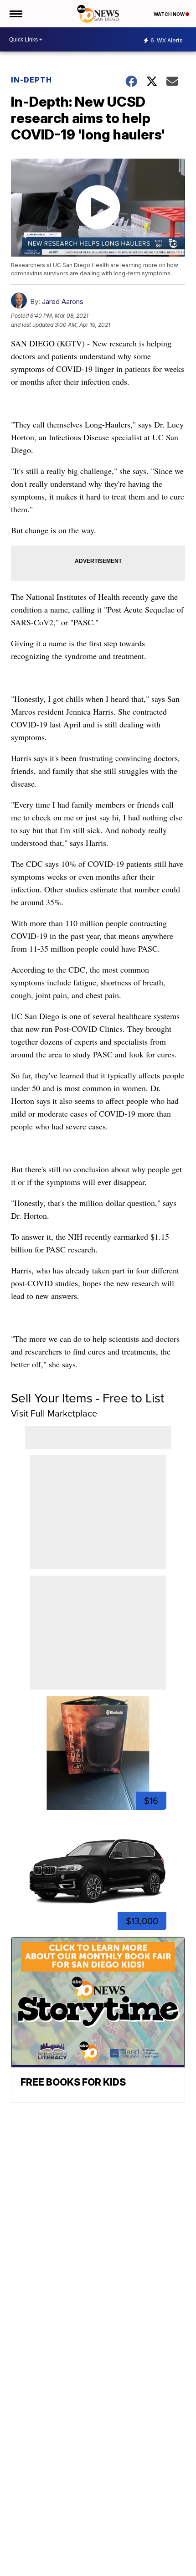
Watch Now (170, 14)
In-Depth (31, 80)
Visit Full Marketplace (54, 1413)
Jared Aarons (63, 301)
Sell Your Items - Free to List (88, 1398)
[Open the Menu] (15, 14)
